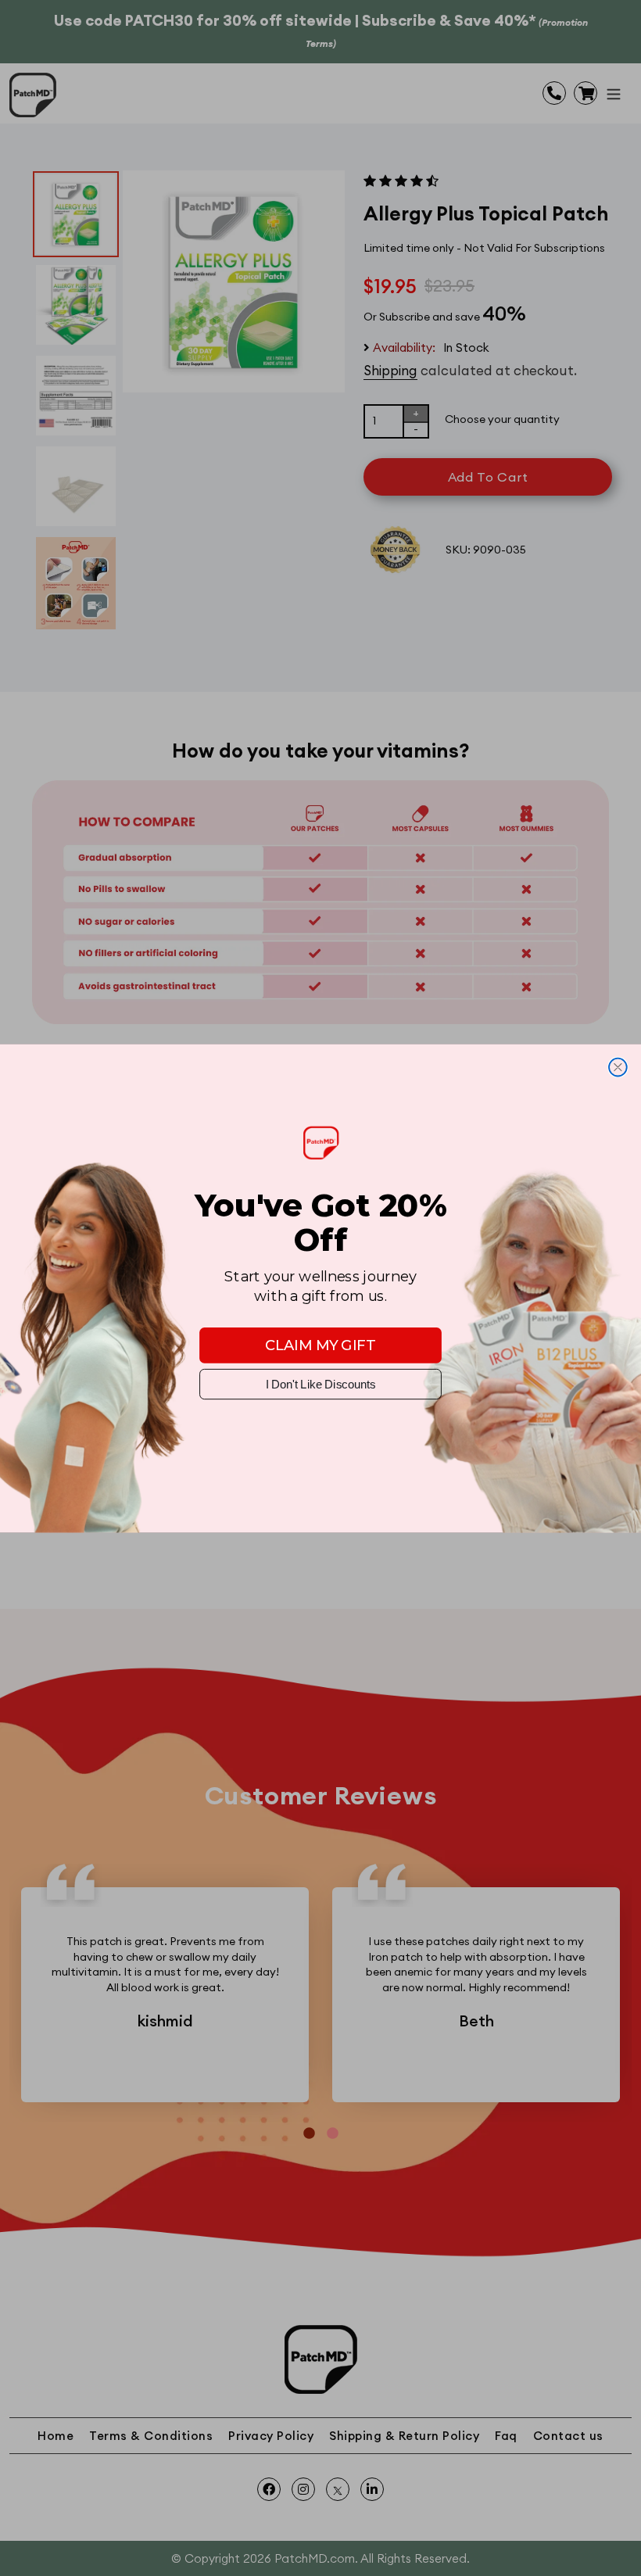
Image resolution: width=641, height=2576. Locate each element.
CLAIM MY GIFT (320, 1345)
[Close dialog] (618, 1067)
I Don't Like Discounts (320, 1383)
